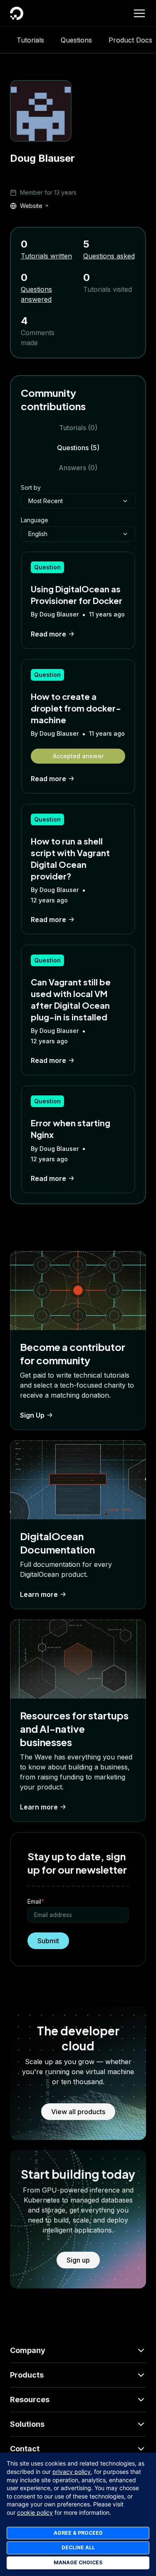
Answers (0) (78, 468)
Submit (48, 1941)
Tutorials (30, 40)
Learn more (39, 1594)
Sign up (78, 2260)
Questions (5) (78, 448)
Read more (48, 634)
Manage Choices (78, 2562)
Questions (76, 40)
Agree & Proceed (78, 2533)
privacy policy (72, 2472)
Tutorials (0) (78, 428)
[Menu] (139, 13)
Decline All (78, 2547)
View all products (78, 2112)
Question (47, 567)
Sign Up (32, 1415)
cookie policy (35, 2512)
